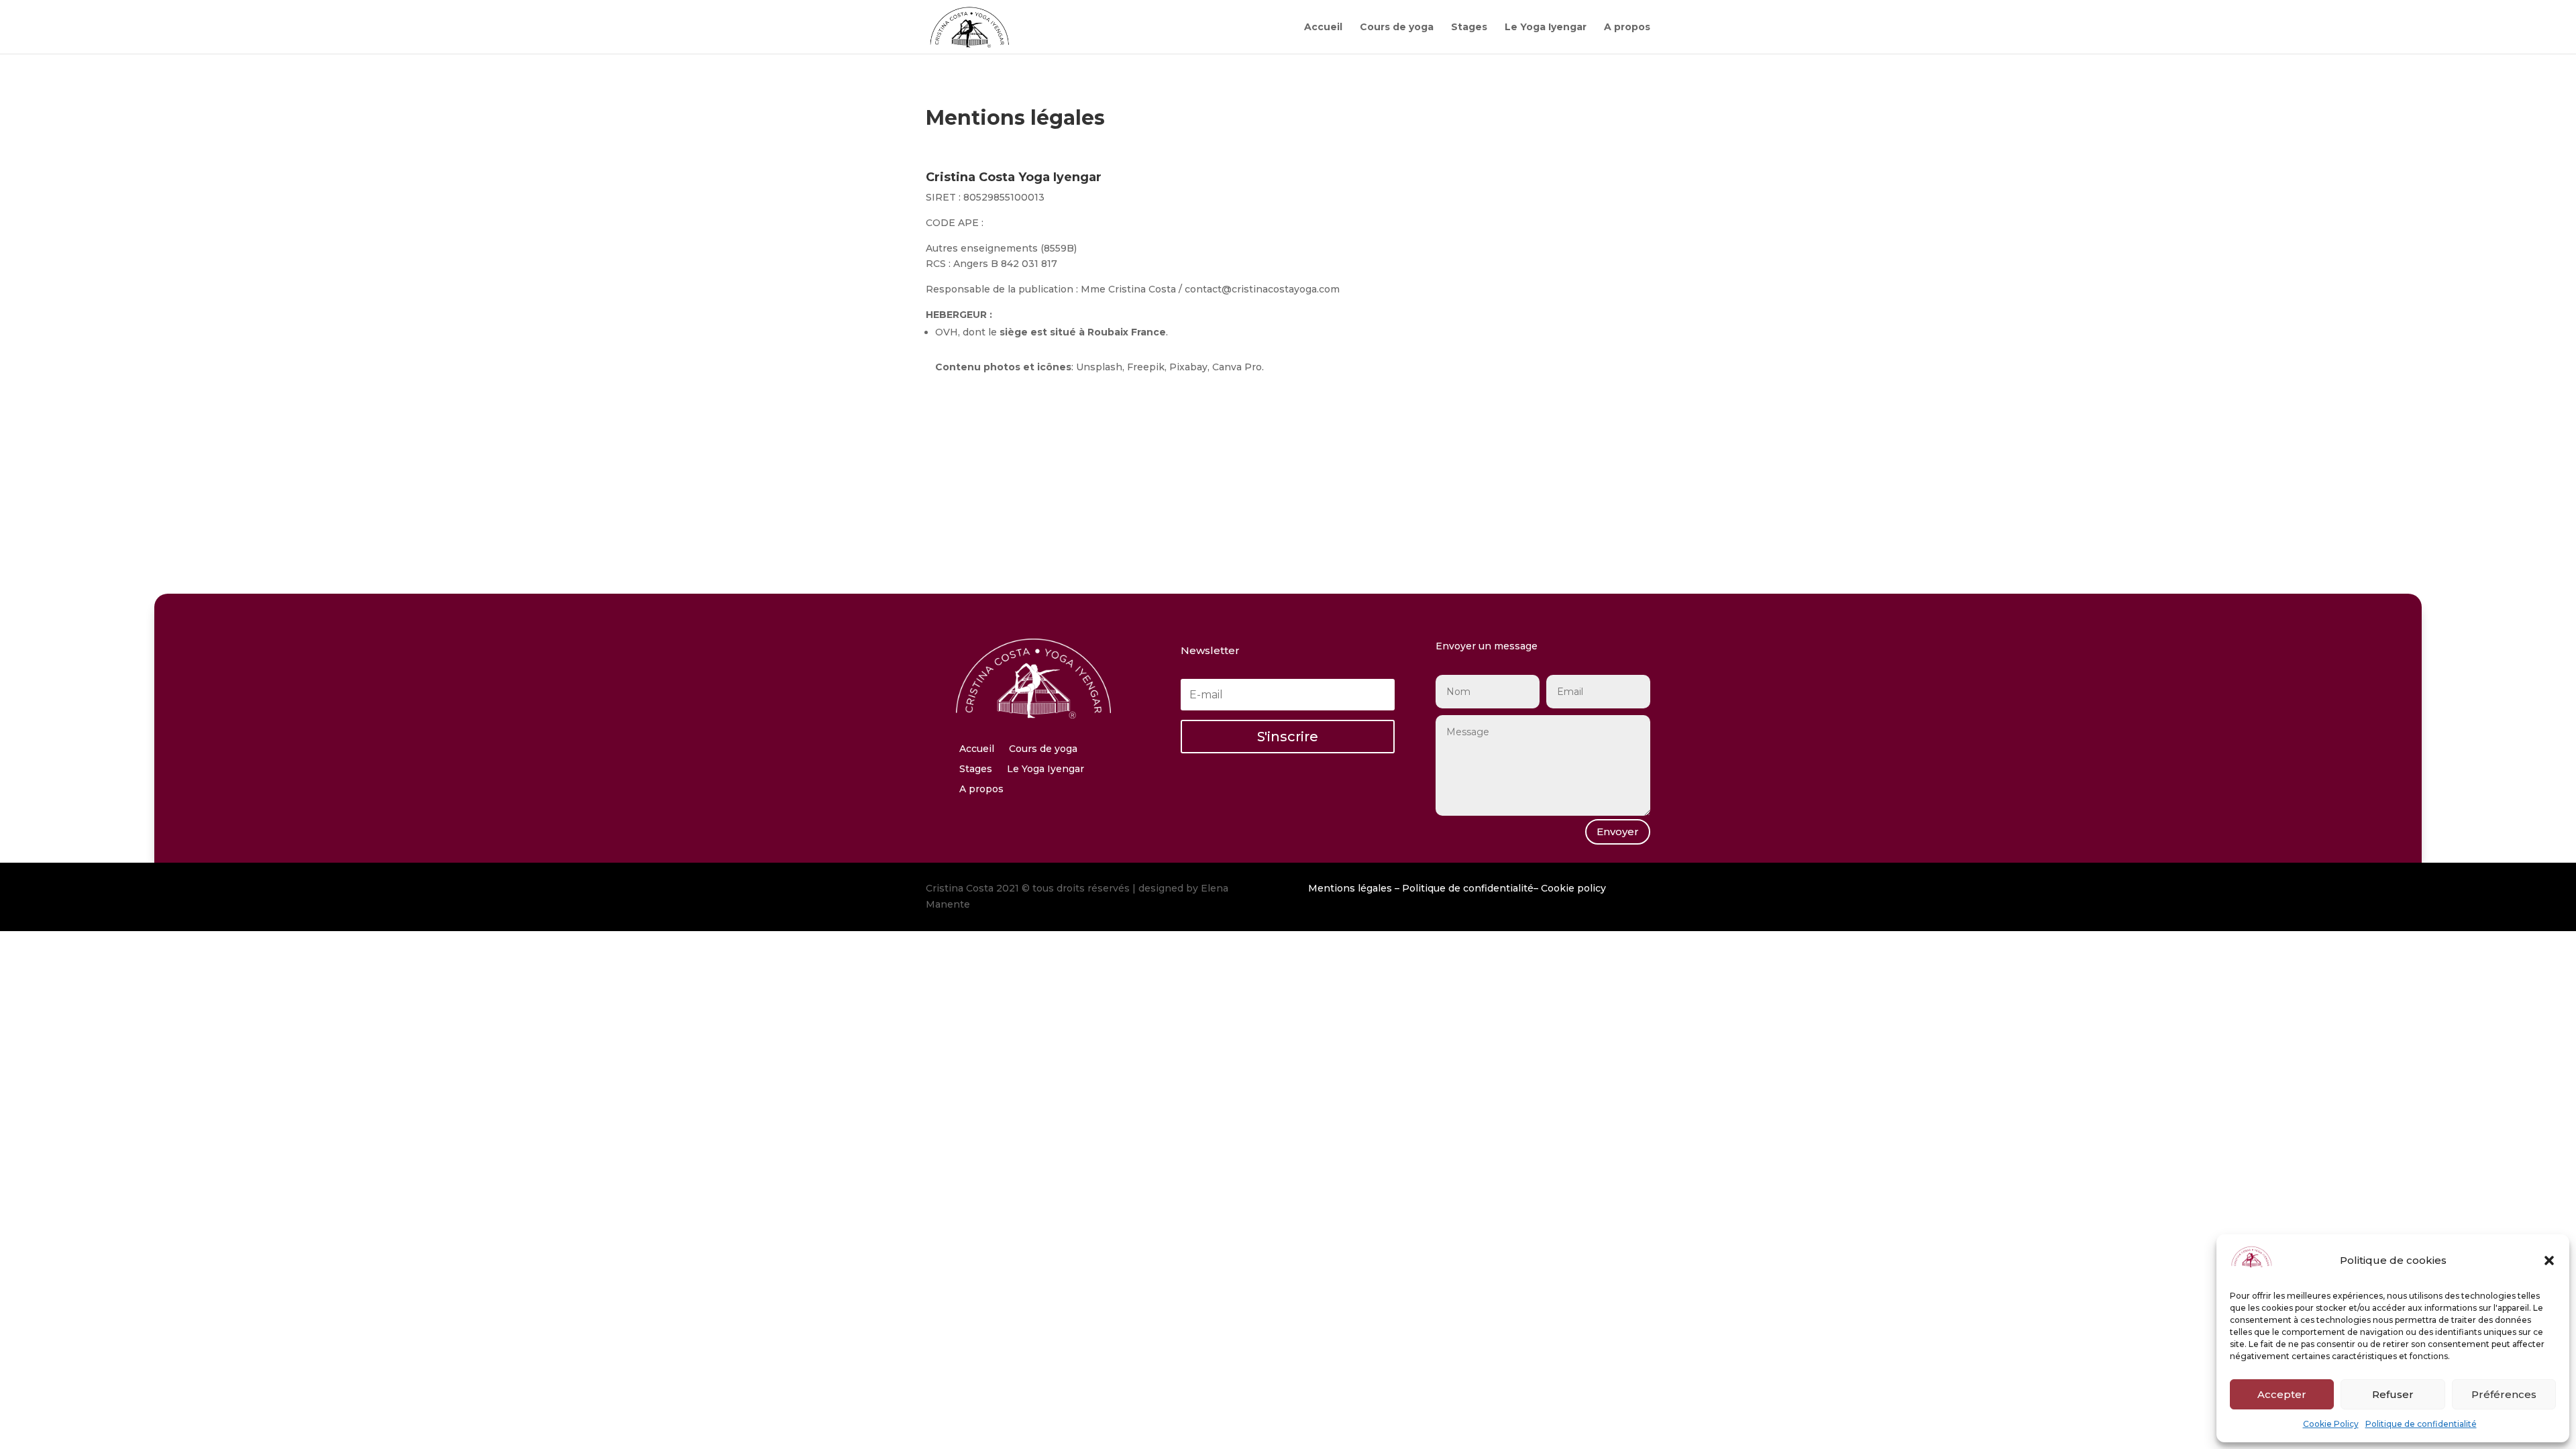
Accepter (2282, 1394)
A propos (1627, 28)
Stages (1469, 28)
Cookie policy (1573, 888)
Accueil (1323, 28)
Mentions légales (1350, 888)
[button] (2549, 1260)
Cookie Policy (2331, 1424)
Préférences (2504, 1394)
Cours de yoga (1397, 28)
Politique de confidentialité (2421, 1424)
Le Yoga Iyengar (1546, 28)
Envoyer (1618, 831)
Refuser (2393, 1394)
